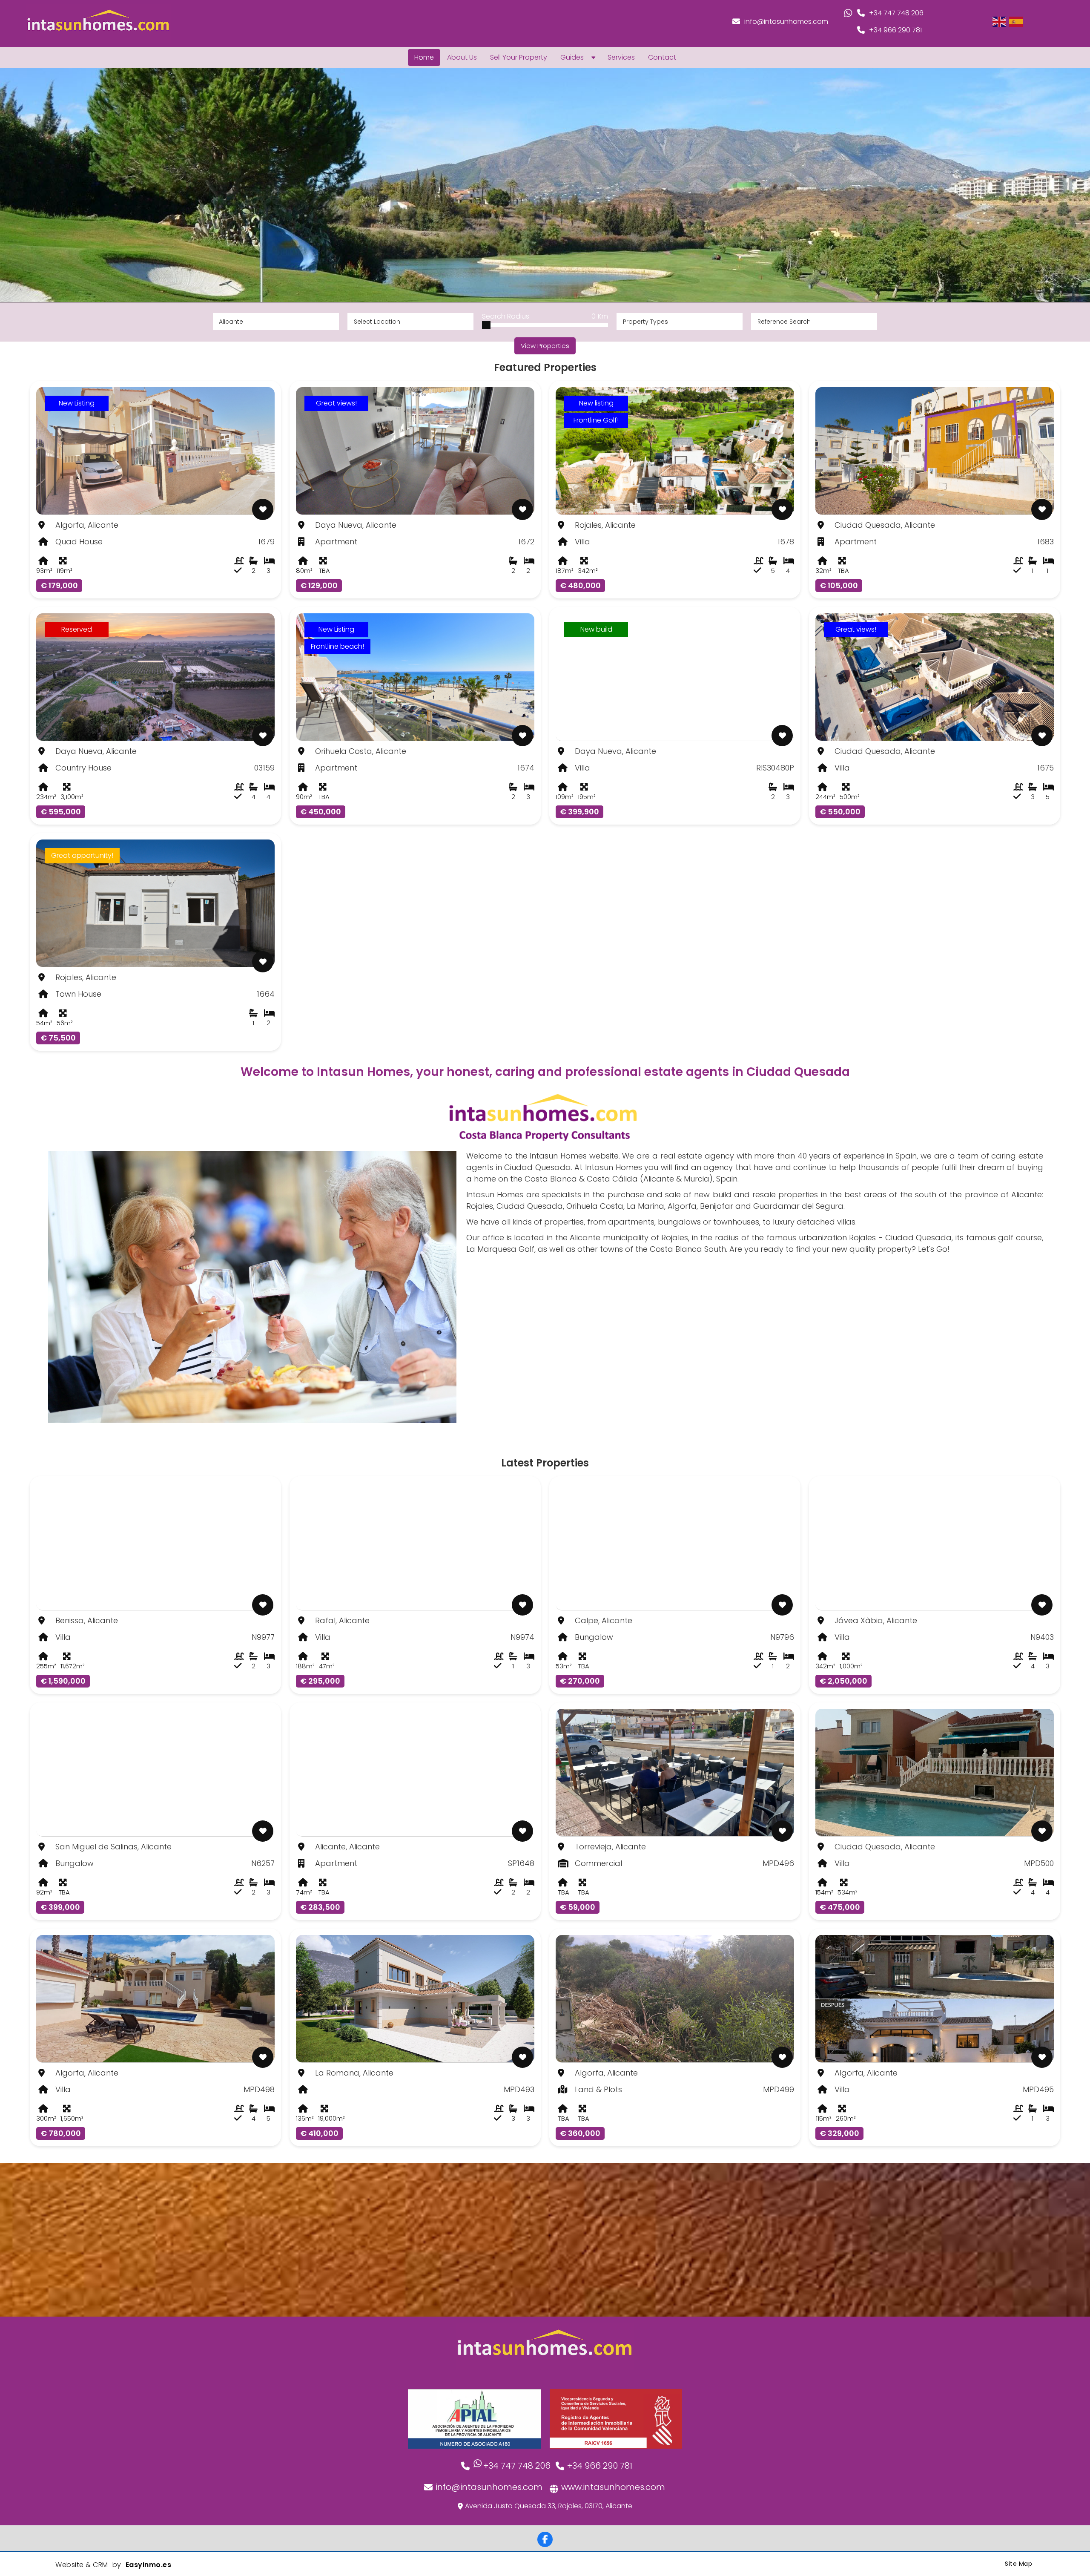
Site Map (1018, 2564)
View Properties (545, 346)
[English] (1000, 21)
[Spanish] (1016, 21)
